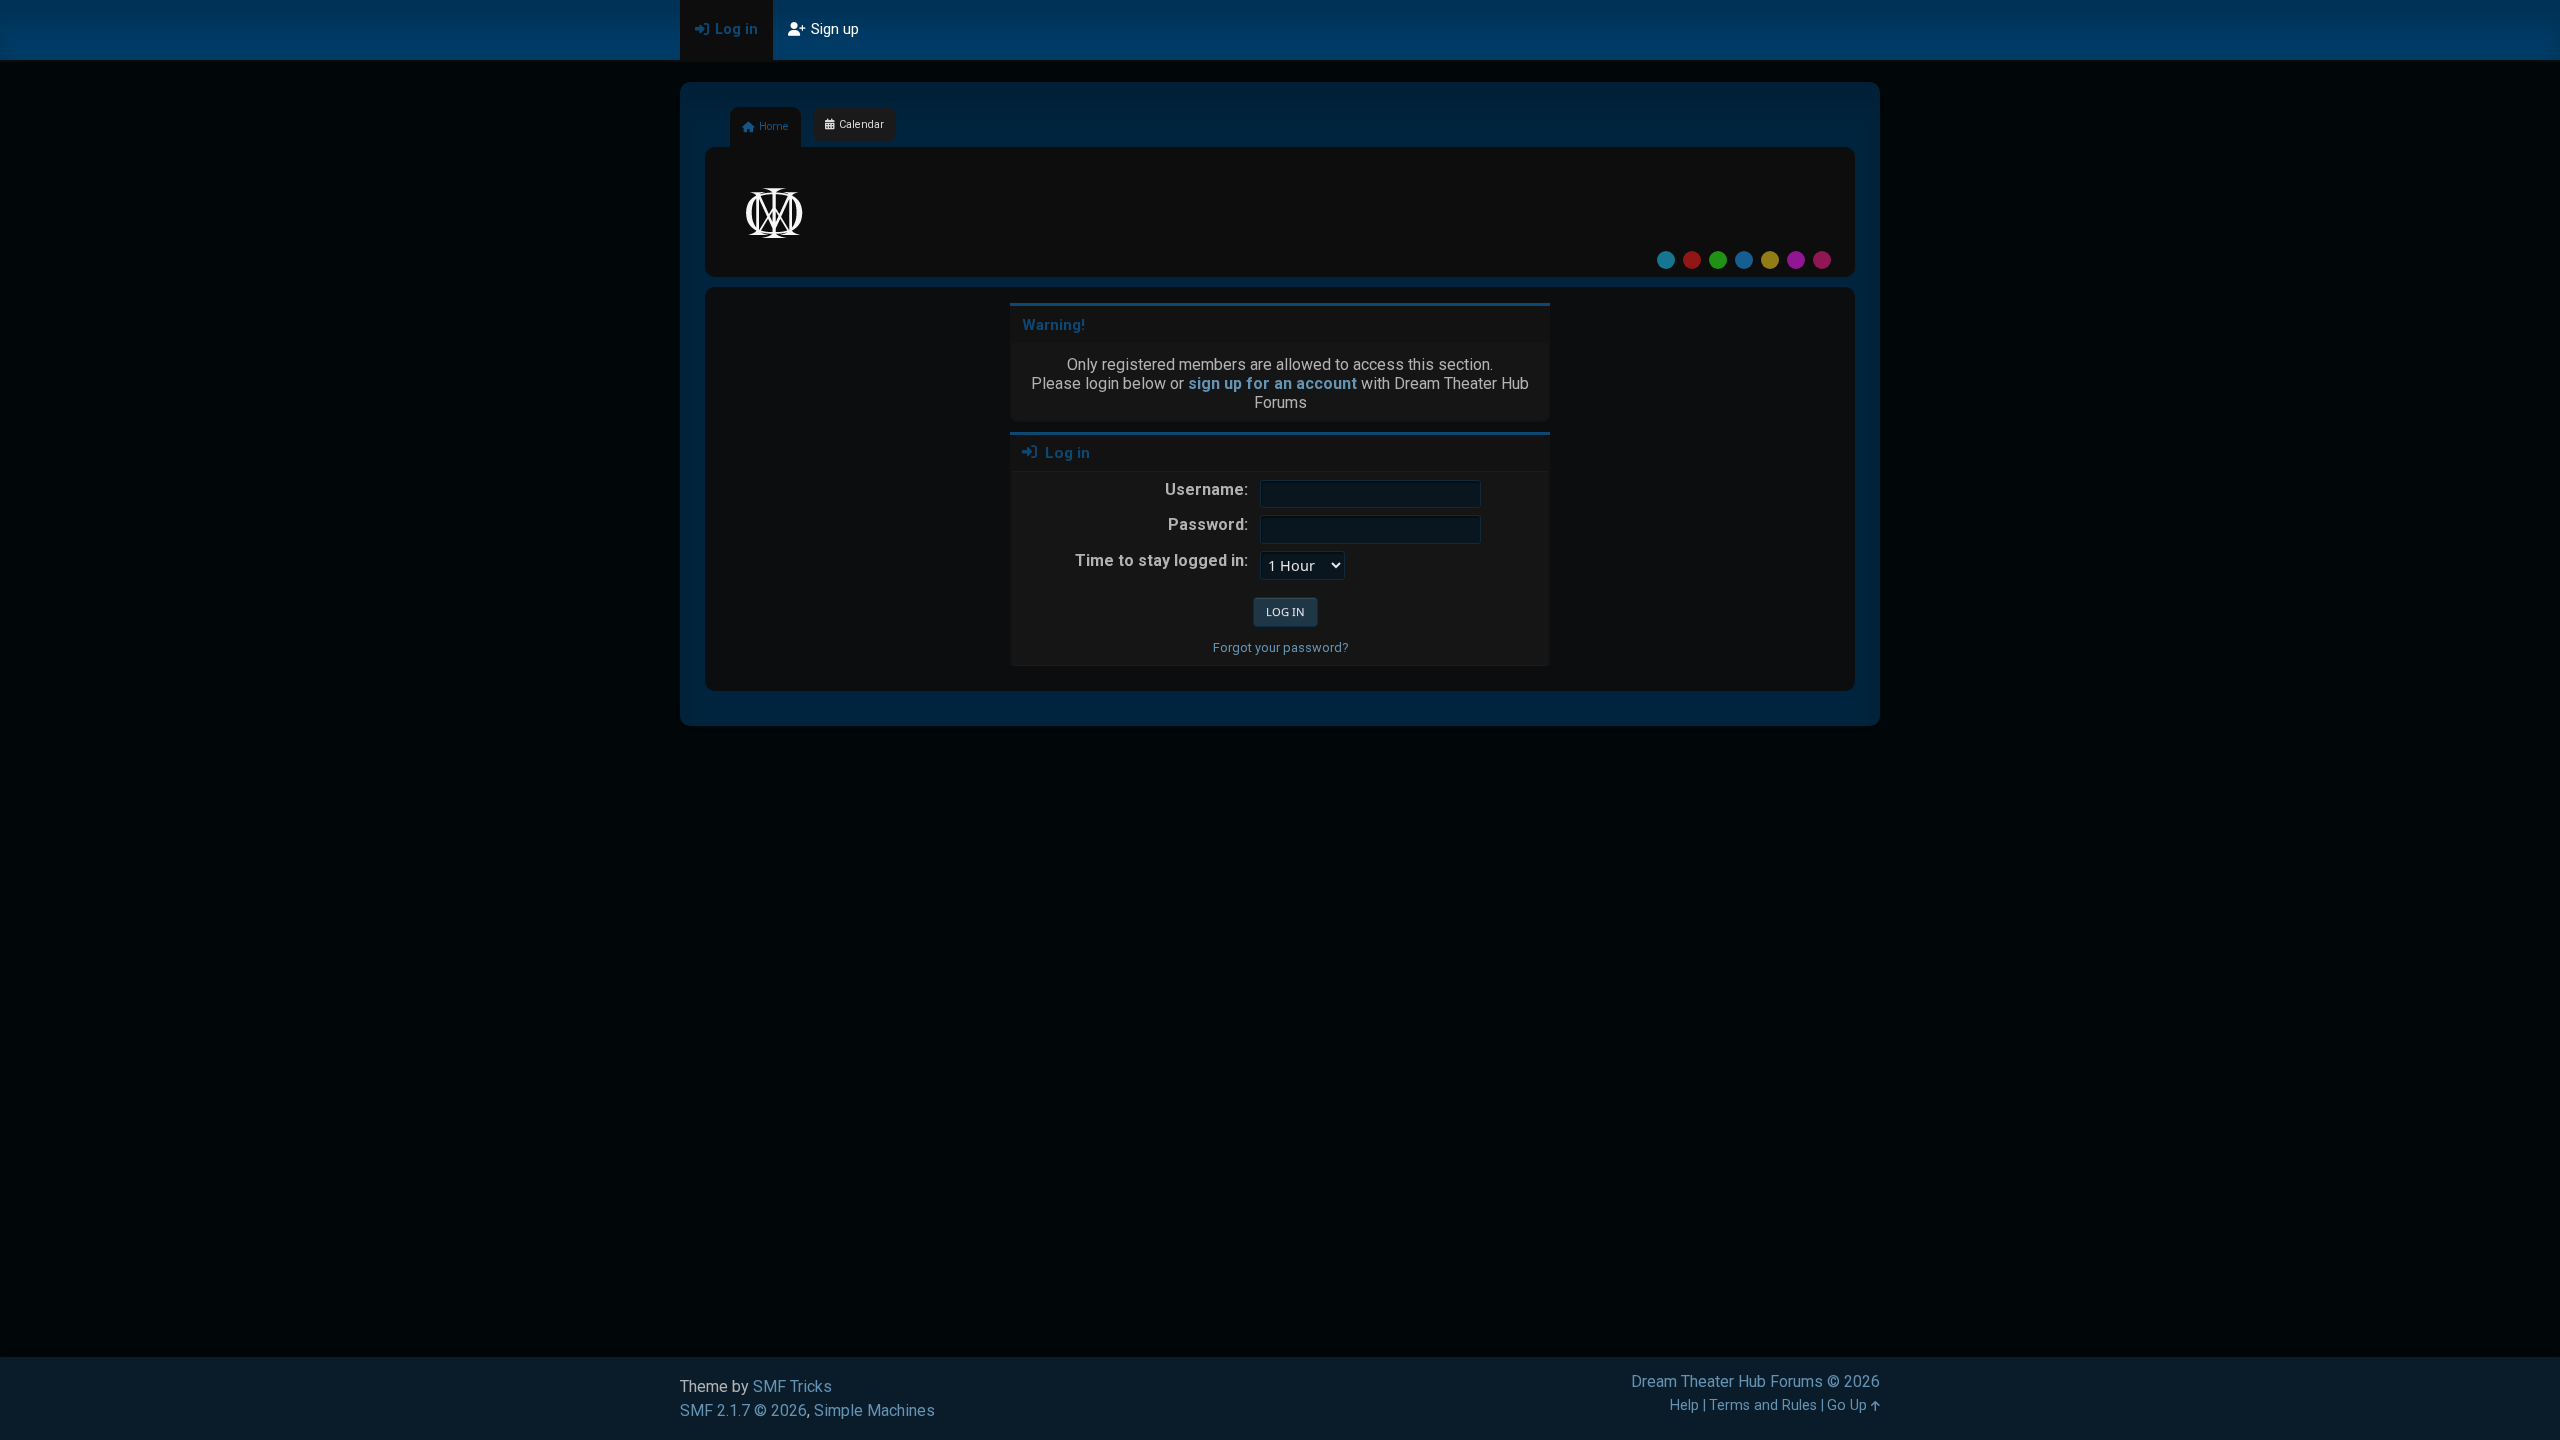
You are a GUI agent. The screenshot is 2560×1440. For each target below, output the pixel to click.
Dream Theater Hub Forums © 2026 (1755, 1381)
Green (1718, 260)
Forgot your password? (1280, 647)
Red (1692, 260)
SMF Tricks (792, 1386)
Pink (1822, 260)
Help (1684, 1405)
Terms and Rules (1763, 1405)
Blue (1744, 260)
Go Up (1849, 1405)
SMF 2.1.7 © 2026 (743, 1410)
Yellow (1770, 260)
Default (1666, 260)
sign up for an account (1272, 383)
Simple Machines (874, 1410)
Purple (1796, 260)
